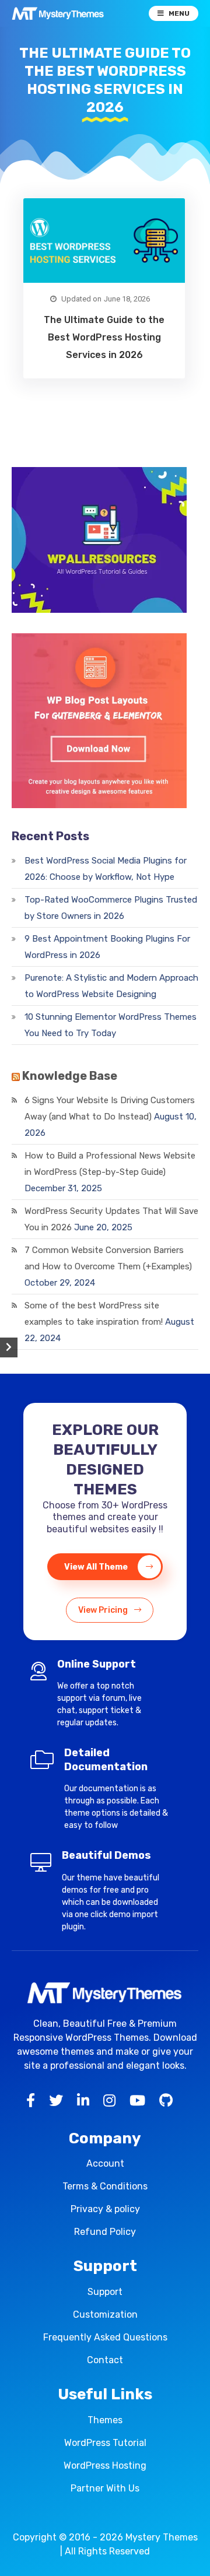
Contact (105, 2360)
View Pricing (104, 1610)
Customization (105, 2314)
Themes (105, 2420)
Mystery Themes (162, 2537)
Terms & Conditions (105, 2186)
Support (105, 2292)
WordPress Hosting (105, 2466)
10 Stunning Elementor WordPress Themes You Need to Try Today (111, 1025)
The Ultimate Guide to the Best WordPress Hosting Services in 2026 (104, 337)
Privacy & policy (105, 2209)
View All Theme (97, 1567)
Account (105, 2163)
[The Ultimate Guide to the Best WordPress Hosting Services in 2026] (104, 241)
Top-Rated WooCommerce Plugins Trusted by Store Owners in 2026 (111, 908)
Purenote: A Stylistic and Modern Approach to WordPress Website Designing (111, 986)
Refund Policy (105, 2232)
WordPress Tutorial (105, 2443)
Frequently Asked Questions (105, 2337)
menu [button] (179, 13)
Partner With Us (105, 2488)
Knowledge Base (70, 1076)
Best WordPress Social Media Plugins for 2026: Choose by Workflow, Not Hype (106, 869)
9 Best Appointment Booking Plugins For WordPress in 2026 (107, 947)
